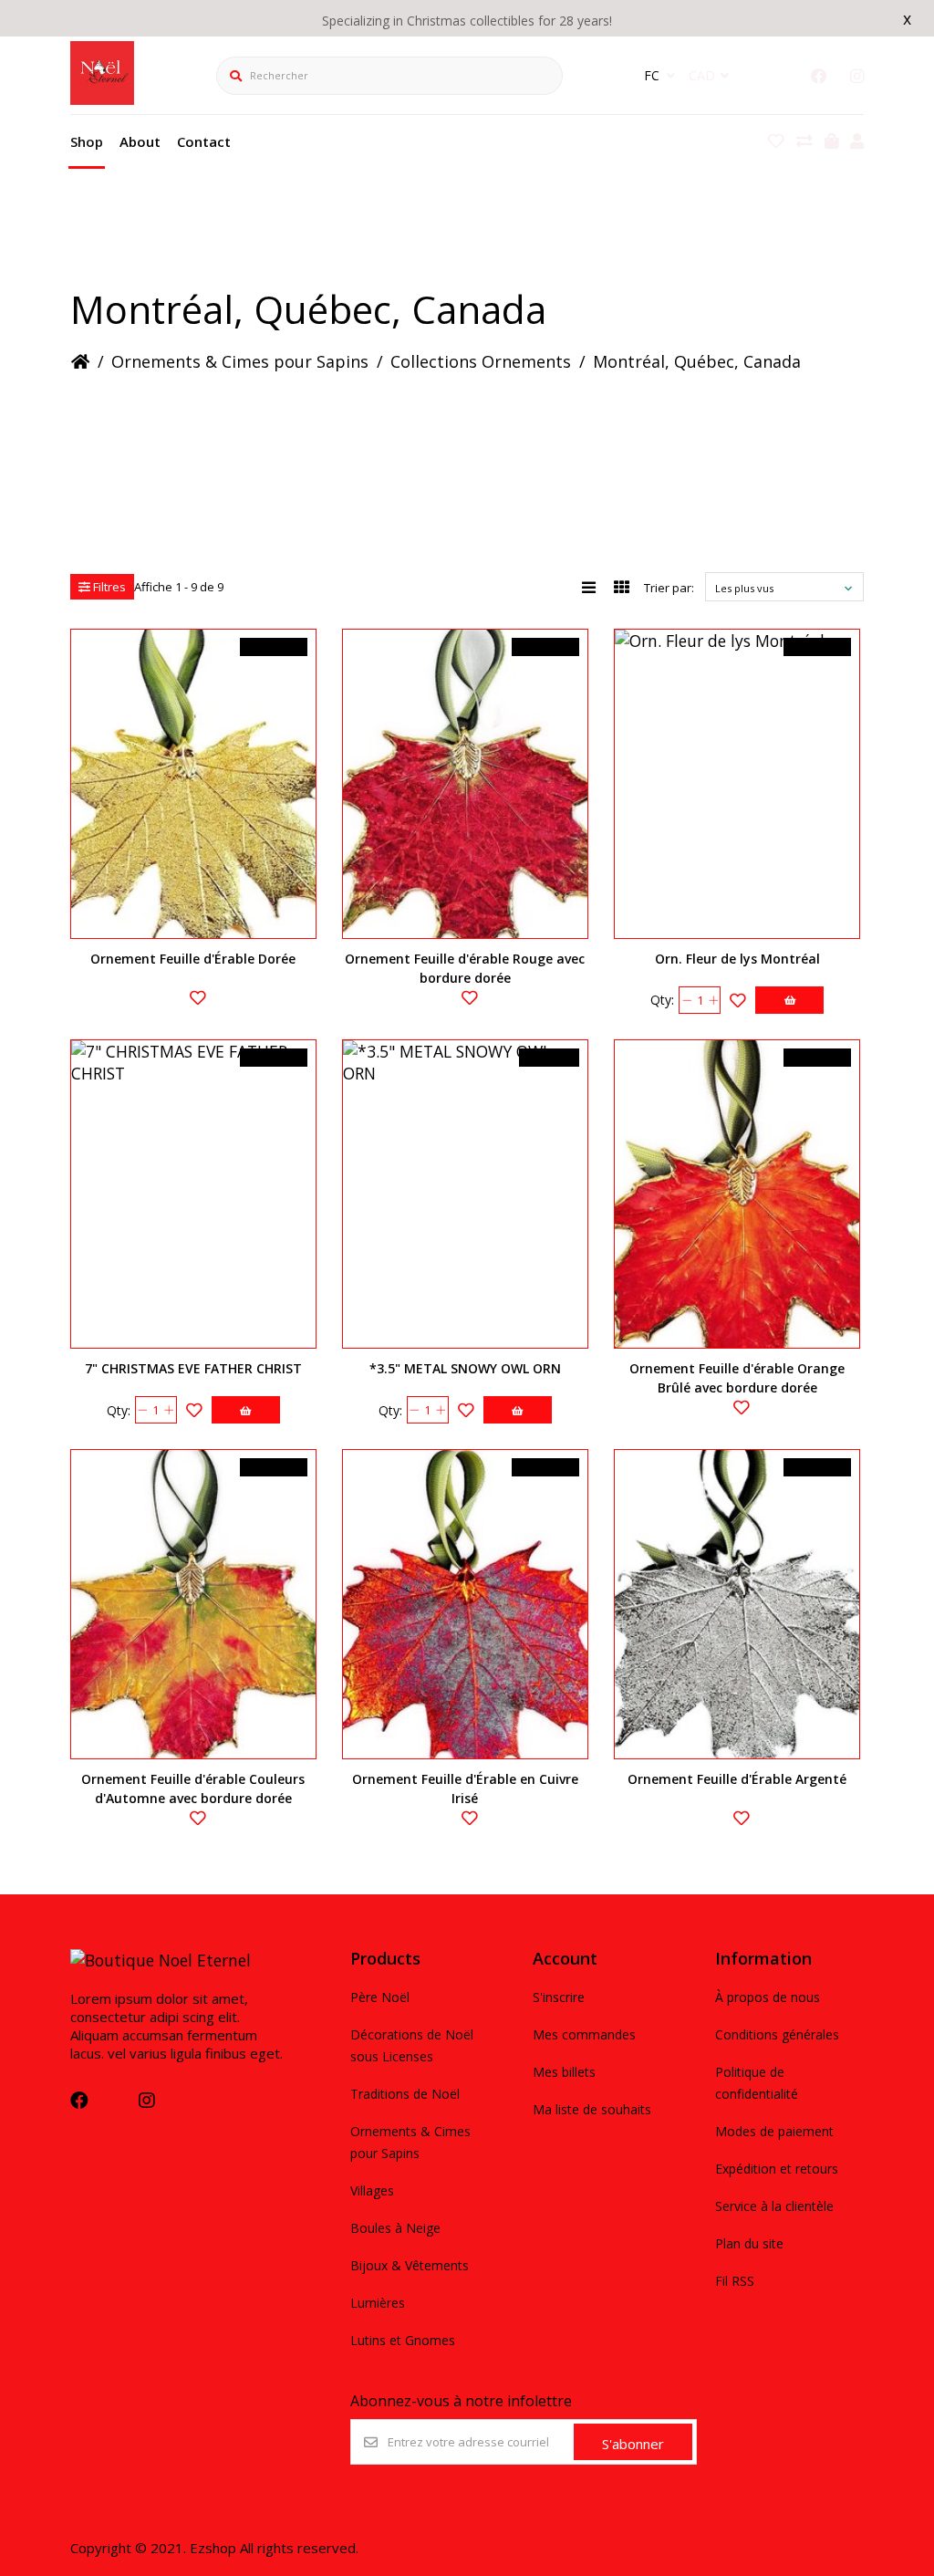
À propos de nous (768, 1997)
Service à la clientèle (774, 2206)
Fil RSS (735, 2281)
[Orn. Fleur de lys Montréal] (737, 784)
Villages (372, 2190)
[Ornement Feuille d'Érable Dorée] (193, 784)
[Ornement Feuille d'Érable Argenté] (737, 1604)
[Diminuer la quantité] (686, 1000)
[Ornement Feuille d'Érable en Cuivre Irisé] (465, 1604)
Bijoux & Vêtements (410, 2265)
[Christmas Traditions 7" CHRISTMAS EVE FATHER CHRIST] (193, 1194)
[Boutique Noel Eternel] (102, 99)
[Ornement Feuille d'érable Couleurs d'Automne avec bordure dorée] (193, 1604)
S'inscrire (559, 1997)
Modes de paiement (774, 2131)
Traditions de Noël (405, 2094)
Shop (87, 141)
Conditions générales (777, 2034)
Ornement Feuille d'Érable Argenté (737, 1779)
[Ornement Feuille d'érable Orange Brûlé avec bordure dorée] (737, 1194)
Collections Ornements (481, 361)
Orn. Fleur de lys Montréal (737, 959)
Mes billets (564, 2072)
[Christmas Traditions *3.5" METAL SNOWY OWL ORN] (465, 1194)
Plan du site (749, 2243)
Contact (204, 141)
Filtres (108, 587)
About (140, 141)
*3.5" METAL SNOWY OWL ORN (465, 1368)
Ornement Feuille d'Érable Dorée (193, 959)
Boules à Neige (395, 2228)
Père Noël (380, 1997)
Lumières (378, 2303)
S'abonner (633, 2444)
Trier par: (669, 588)
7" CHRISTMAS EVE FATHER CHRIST (193, 1368)
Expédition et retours (777, 2169)
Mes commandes (584, 2034)
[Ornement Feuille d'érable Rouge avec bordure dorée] (465, 784)
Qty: (662, 1000)
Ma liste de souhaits (592, 2109)
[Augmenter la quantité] (713, 1000)
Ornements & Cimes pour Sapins (240, 361)
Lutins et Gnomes (403, 2340)
